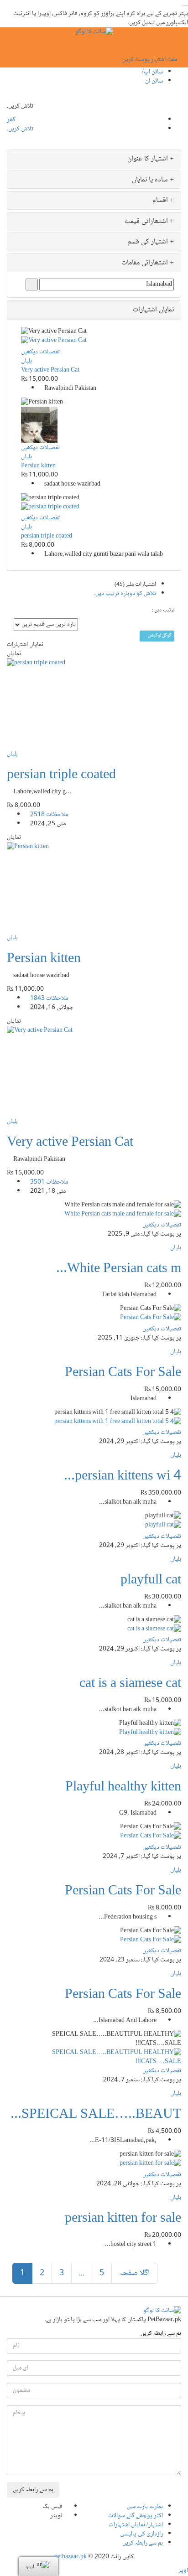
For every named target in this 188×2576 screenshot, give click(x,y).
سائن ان (154, 81)
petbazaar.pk (70, 2557)
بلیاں (26, 361)
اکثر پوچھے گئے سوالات (136, 2516)
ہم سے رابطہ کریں (143, 2543)
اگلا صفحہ (134, 2273)
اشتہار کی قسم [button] (149, 242)
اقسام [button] (161, 200)
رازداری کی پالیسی (141, 2534)
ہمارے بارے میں (145, 2507)
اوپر (183, 2571)
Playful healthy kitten (123, 1787)
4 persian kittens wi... (123, 1477)
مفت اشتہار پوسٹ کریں (150, 60)
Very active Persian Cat (50, 370)
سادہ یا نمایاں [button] (151, 180)
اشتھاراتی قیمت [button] (147, 221)
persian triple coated (47, 536)
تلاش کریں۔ (20, 129)
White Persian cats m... (119, 1269)
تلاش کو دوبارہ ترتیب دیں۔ (125, 594)
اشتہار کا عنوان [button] (149, 159)
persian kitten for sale (123, 2219)
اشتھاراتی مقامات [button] (146, 263)
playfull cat (151, 1580)
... (82, 2273)
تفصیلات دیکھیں (40, 352)
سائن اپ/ (152, 72)
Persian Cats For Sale (123, 1373)
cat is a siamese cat (130, 1684)
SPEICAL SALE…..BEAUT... (96, 2115)
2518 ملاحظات (49, 815)
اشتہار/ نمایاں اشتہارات (136, 2525)
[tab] (94, 159)
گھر (11, 120)
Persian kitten (38, 466)
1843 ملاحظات (49, 998)
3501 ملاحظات (49, 1182)
